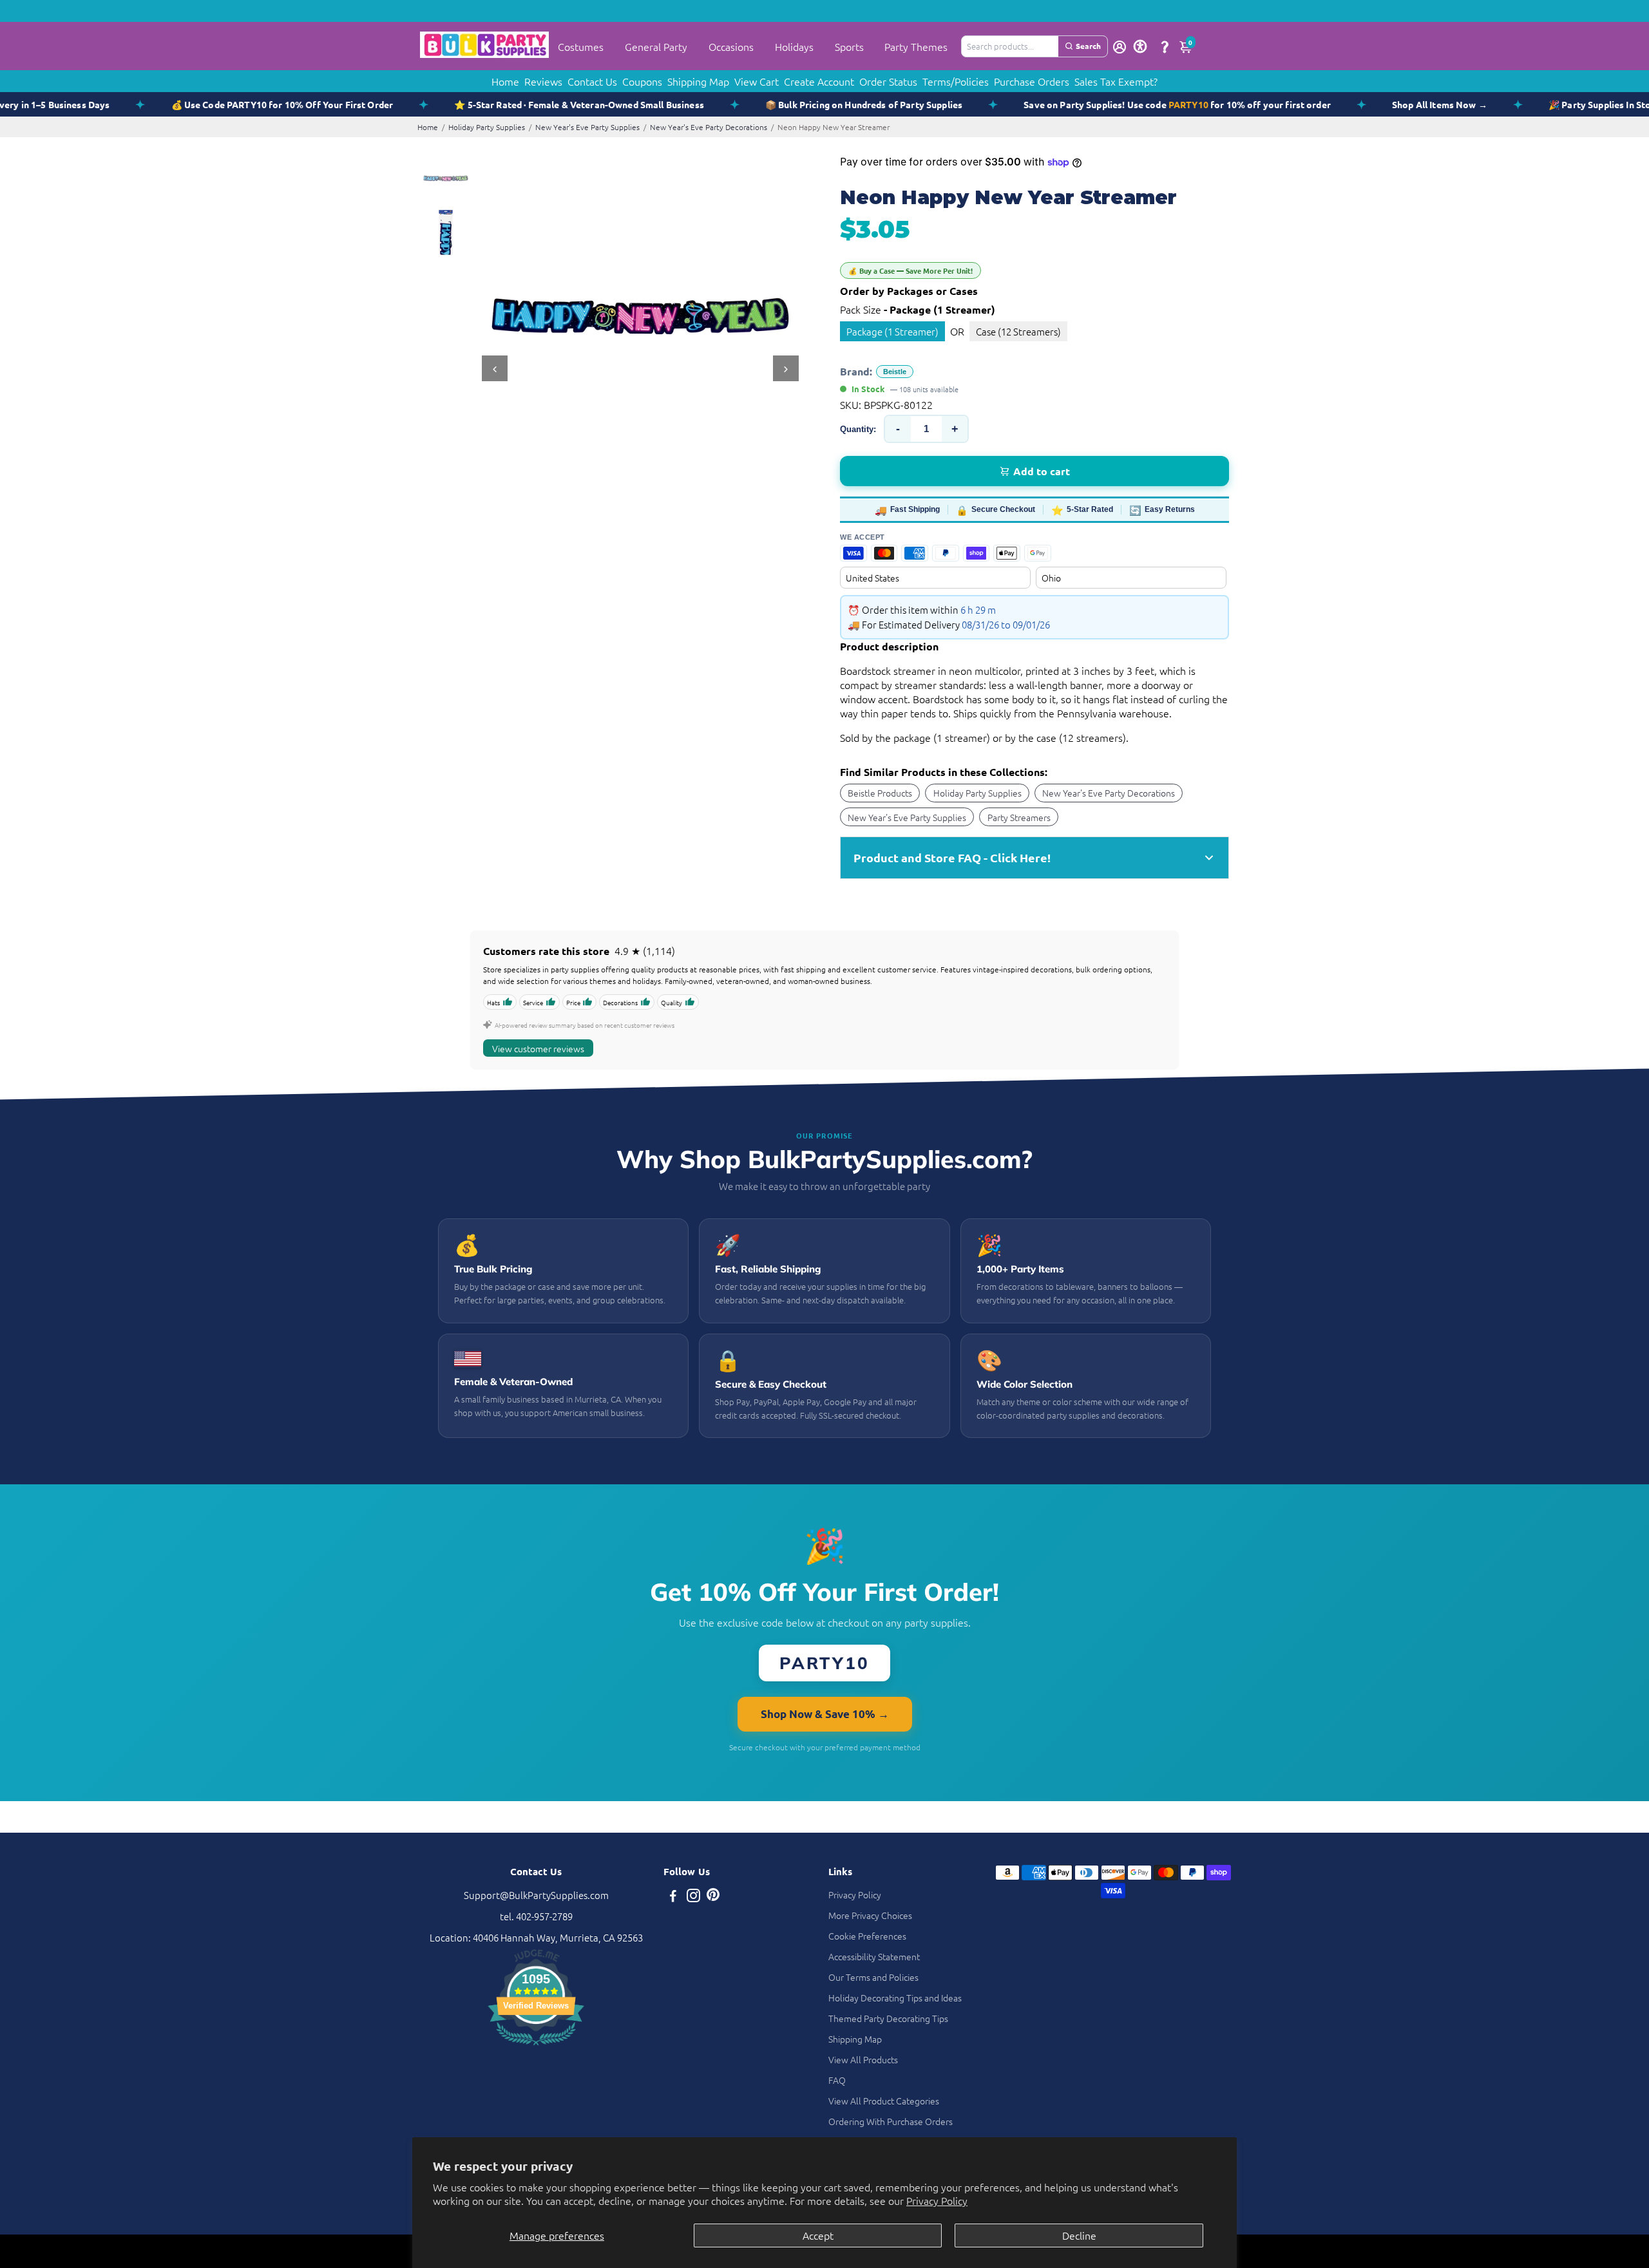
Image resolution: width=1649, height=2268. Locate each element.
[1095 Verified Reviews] (536, 2047)
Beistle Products (880, 793)
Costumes (581, 46)
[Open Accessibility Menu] (1140, 46)
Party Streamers (1019, 817)
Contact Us (592, 81)
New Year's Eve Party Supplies (587, 127)
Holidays (794, 46)
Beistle (895, 372)
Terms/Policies (956, 81)
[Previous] (495, 368)
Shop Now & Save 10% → (825, 1714)
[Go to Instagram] (693, 1897)
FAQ (837, 2080)
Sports (849, 46)
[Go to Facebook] (673, 1897)
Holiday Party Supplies (487, 127)
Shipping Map (698, 81)
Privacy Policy (937, 2200)
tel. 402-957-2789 (536, 1916)
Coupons (642, 81)
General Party (656, 46)
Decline (1079, 2235)
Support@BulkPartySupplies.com (536, 1895)
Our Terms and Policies (873, 1977)
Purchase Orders (1032, 81)
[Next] (786, 368)
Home (505, 81)
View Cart (757, 81)
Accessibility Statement (874, 1956)
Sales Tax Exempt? (1116, 81)
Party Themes (916, 46)
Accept (818, 2235)
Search (1088, 46)
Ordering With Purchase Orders (891, 2121)
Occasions (731, 46)
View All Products (863, 2059)
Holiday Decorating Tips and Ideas (895, 1998)
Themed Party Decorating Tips (888, 2018)
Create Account (819, 81)
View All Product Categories (884, 2101)
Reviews (543, 81)
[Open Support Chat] (1165, 46)
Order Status (888, 81)
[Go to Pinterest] (713, 1897)
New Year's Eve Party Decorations (709, 127)
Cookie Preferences (867, 1936)
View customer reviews (538, 1048)
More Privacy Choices (870, 1915)
